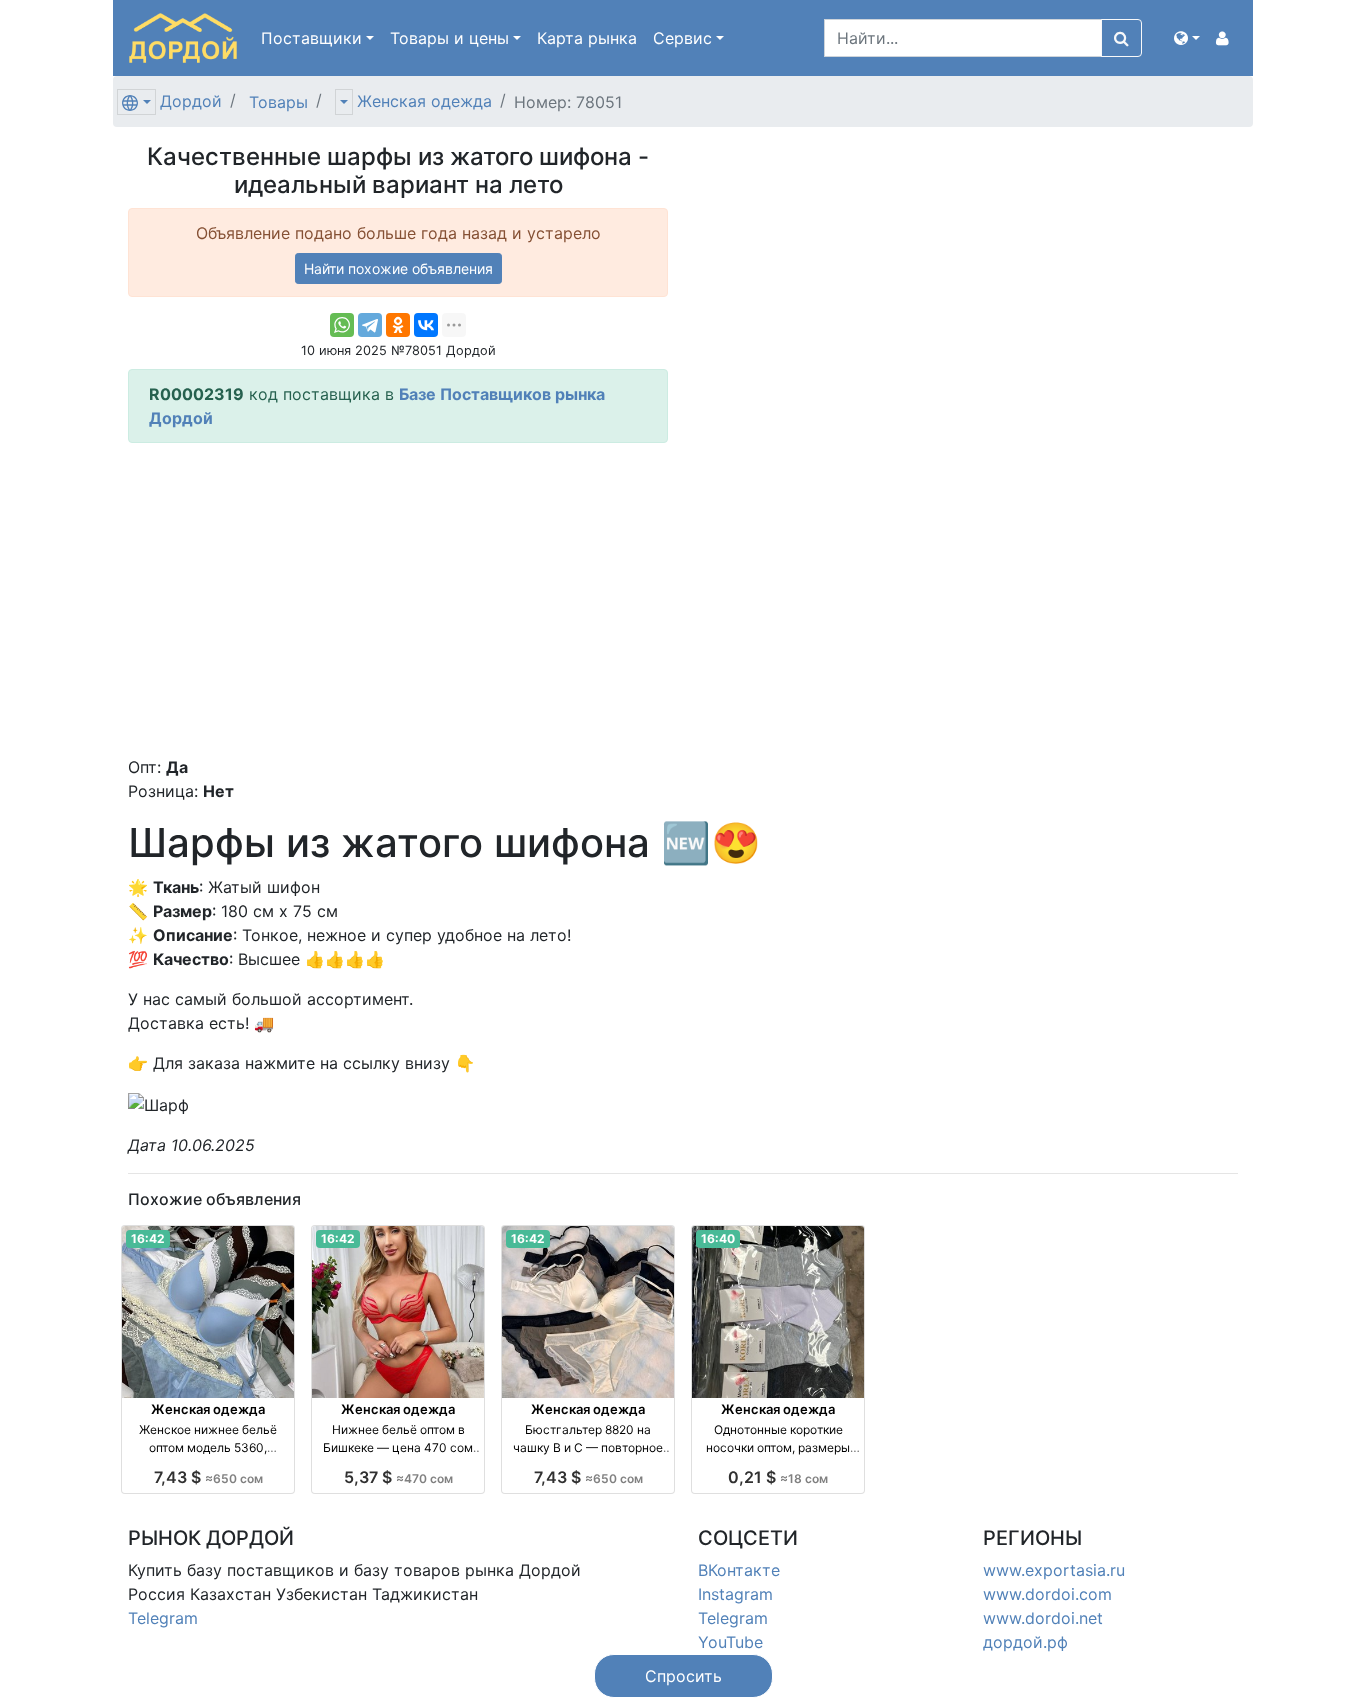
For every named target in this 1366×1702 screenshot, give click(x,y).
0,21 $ (778, 1477)
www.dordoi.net (1043, 1618)
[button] (1187, 38)
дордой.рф (1025, 1642)
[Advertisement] (398, 599)
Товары (278, 102)
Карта (587, 38)
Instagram (735, 1594)
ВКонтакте (739, 1570)
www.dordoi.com (1047, 1594)
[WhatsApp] (342, 325)
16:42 (148, 1238)
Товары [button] (449, 38)
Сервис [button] (682, 38)
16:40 (718, 1238)
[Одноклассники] (398, 325)
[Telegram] (370, 325)
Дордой (191, 101)
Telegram (163, 1618)
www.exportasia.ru (1054, 1570)
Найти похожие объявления (398, 268)
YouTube (730, 1642)
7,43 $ (208, 1477)
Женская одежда (424, 101)
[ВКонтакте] (426, 325)
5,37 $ (398, 1477)
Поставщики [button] (311, 38)
